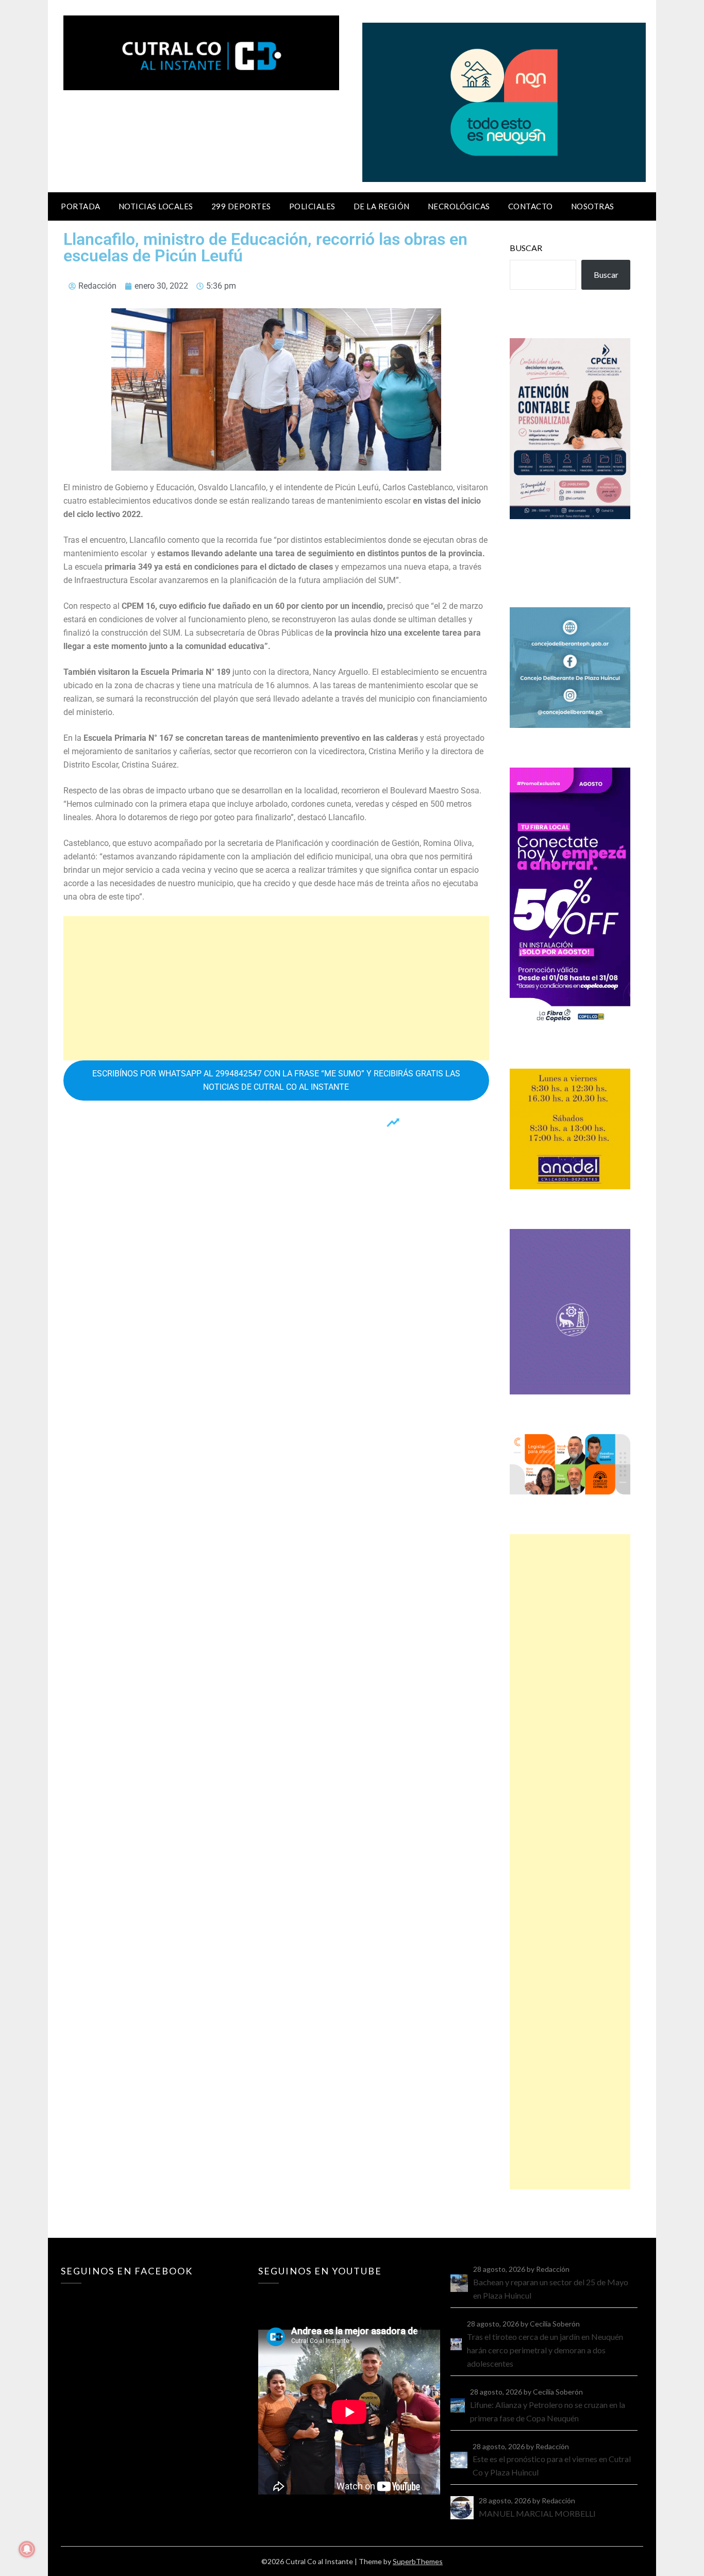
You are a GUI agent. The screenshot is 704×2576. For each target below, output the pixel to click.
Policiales (312, 206)
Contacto (531, 206)
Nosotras (593, 206)
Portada (81, 206)
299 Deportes (241, 206)
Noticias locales (156, 206)
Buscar (526, 248)
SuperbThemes (418, 2561)
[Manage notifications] (27, 2549)
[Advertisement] (276, 988)
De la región (382, 206)
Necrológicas (459, 206)
